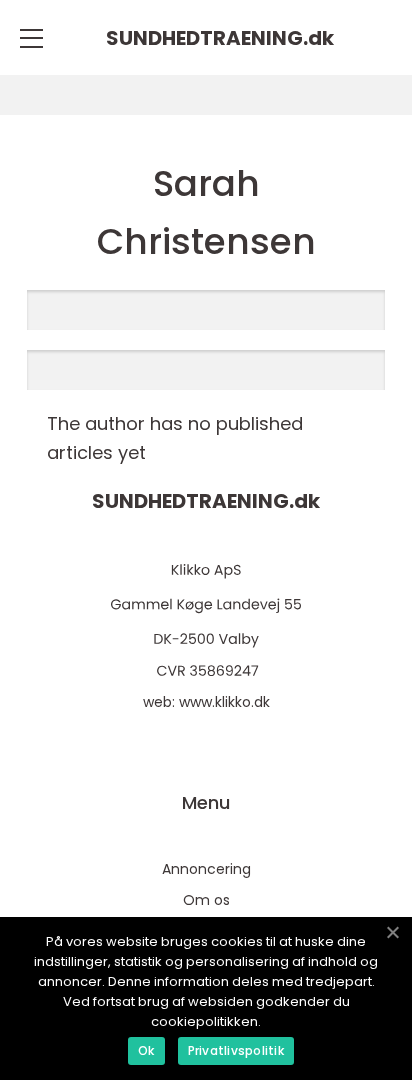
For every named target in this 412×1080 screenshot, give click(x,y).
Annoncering (206, 869)
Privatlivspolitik (236, 1050)
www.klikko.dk (224, 702)
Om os (206, 900)
